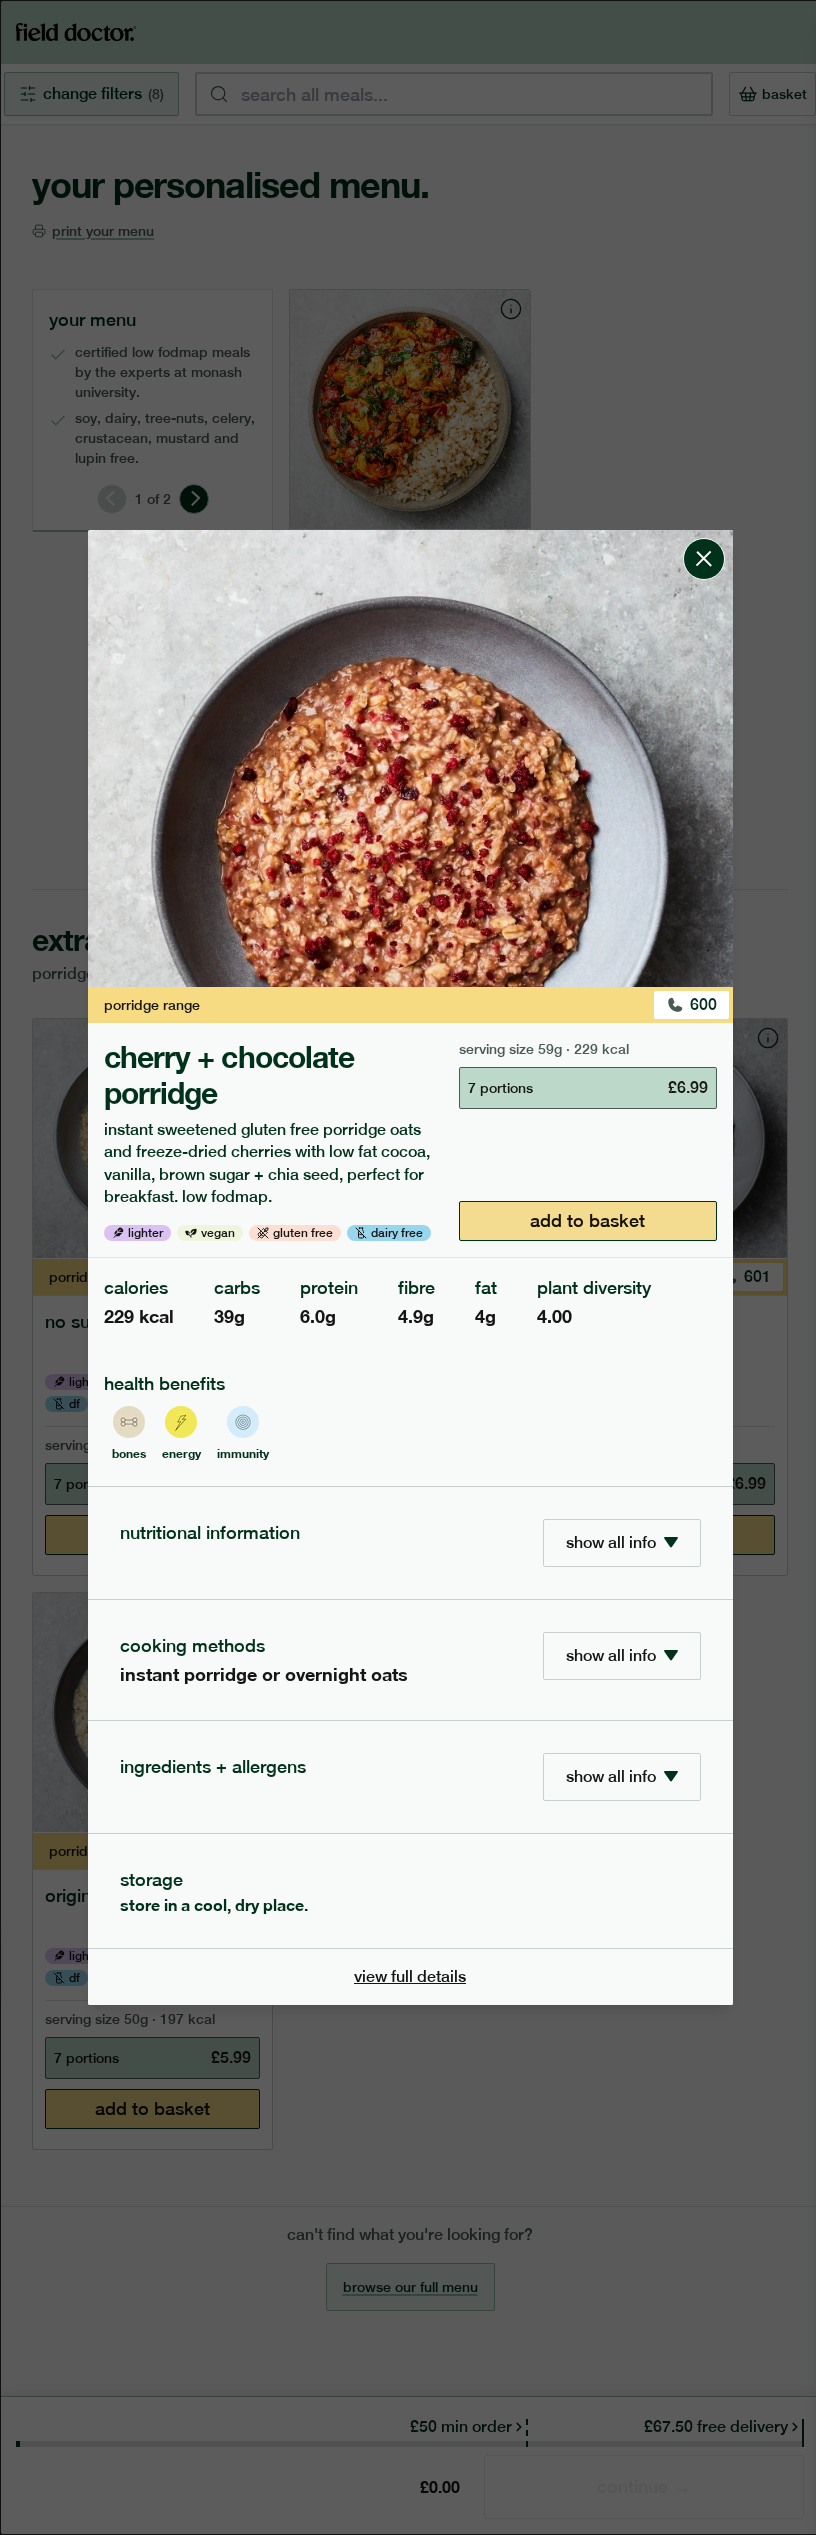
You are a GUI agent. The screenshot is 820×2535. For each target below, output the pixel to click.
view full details (410, 1976)
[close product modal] (704, 538)
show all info (611, 1542)
